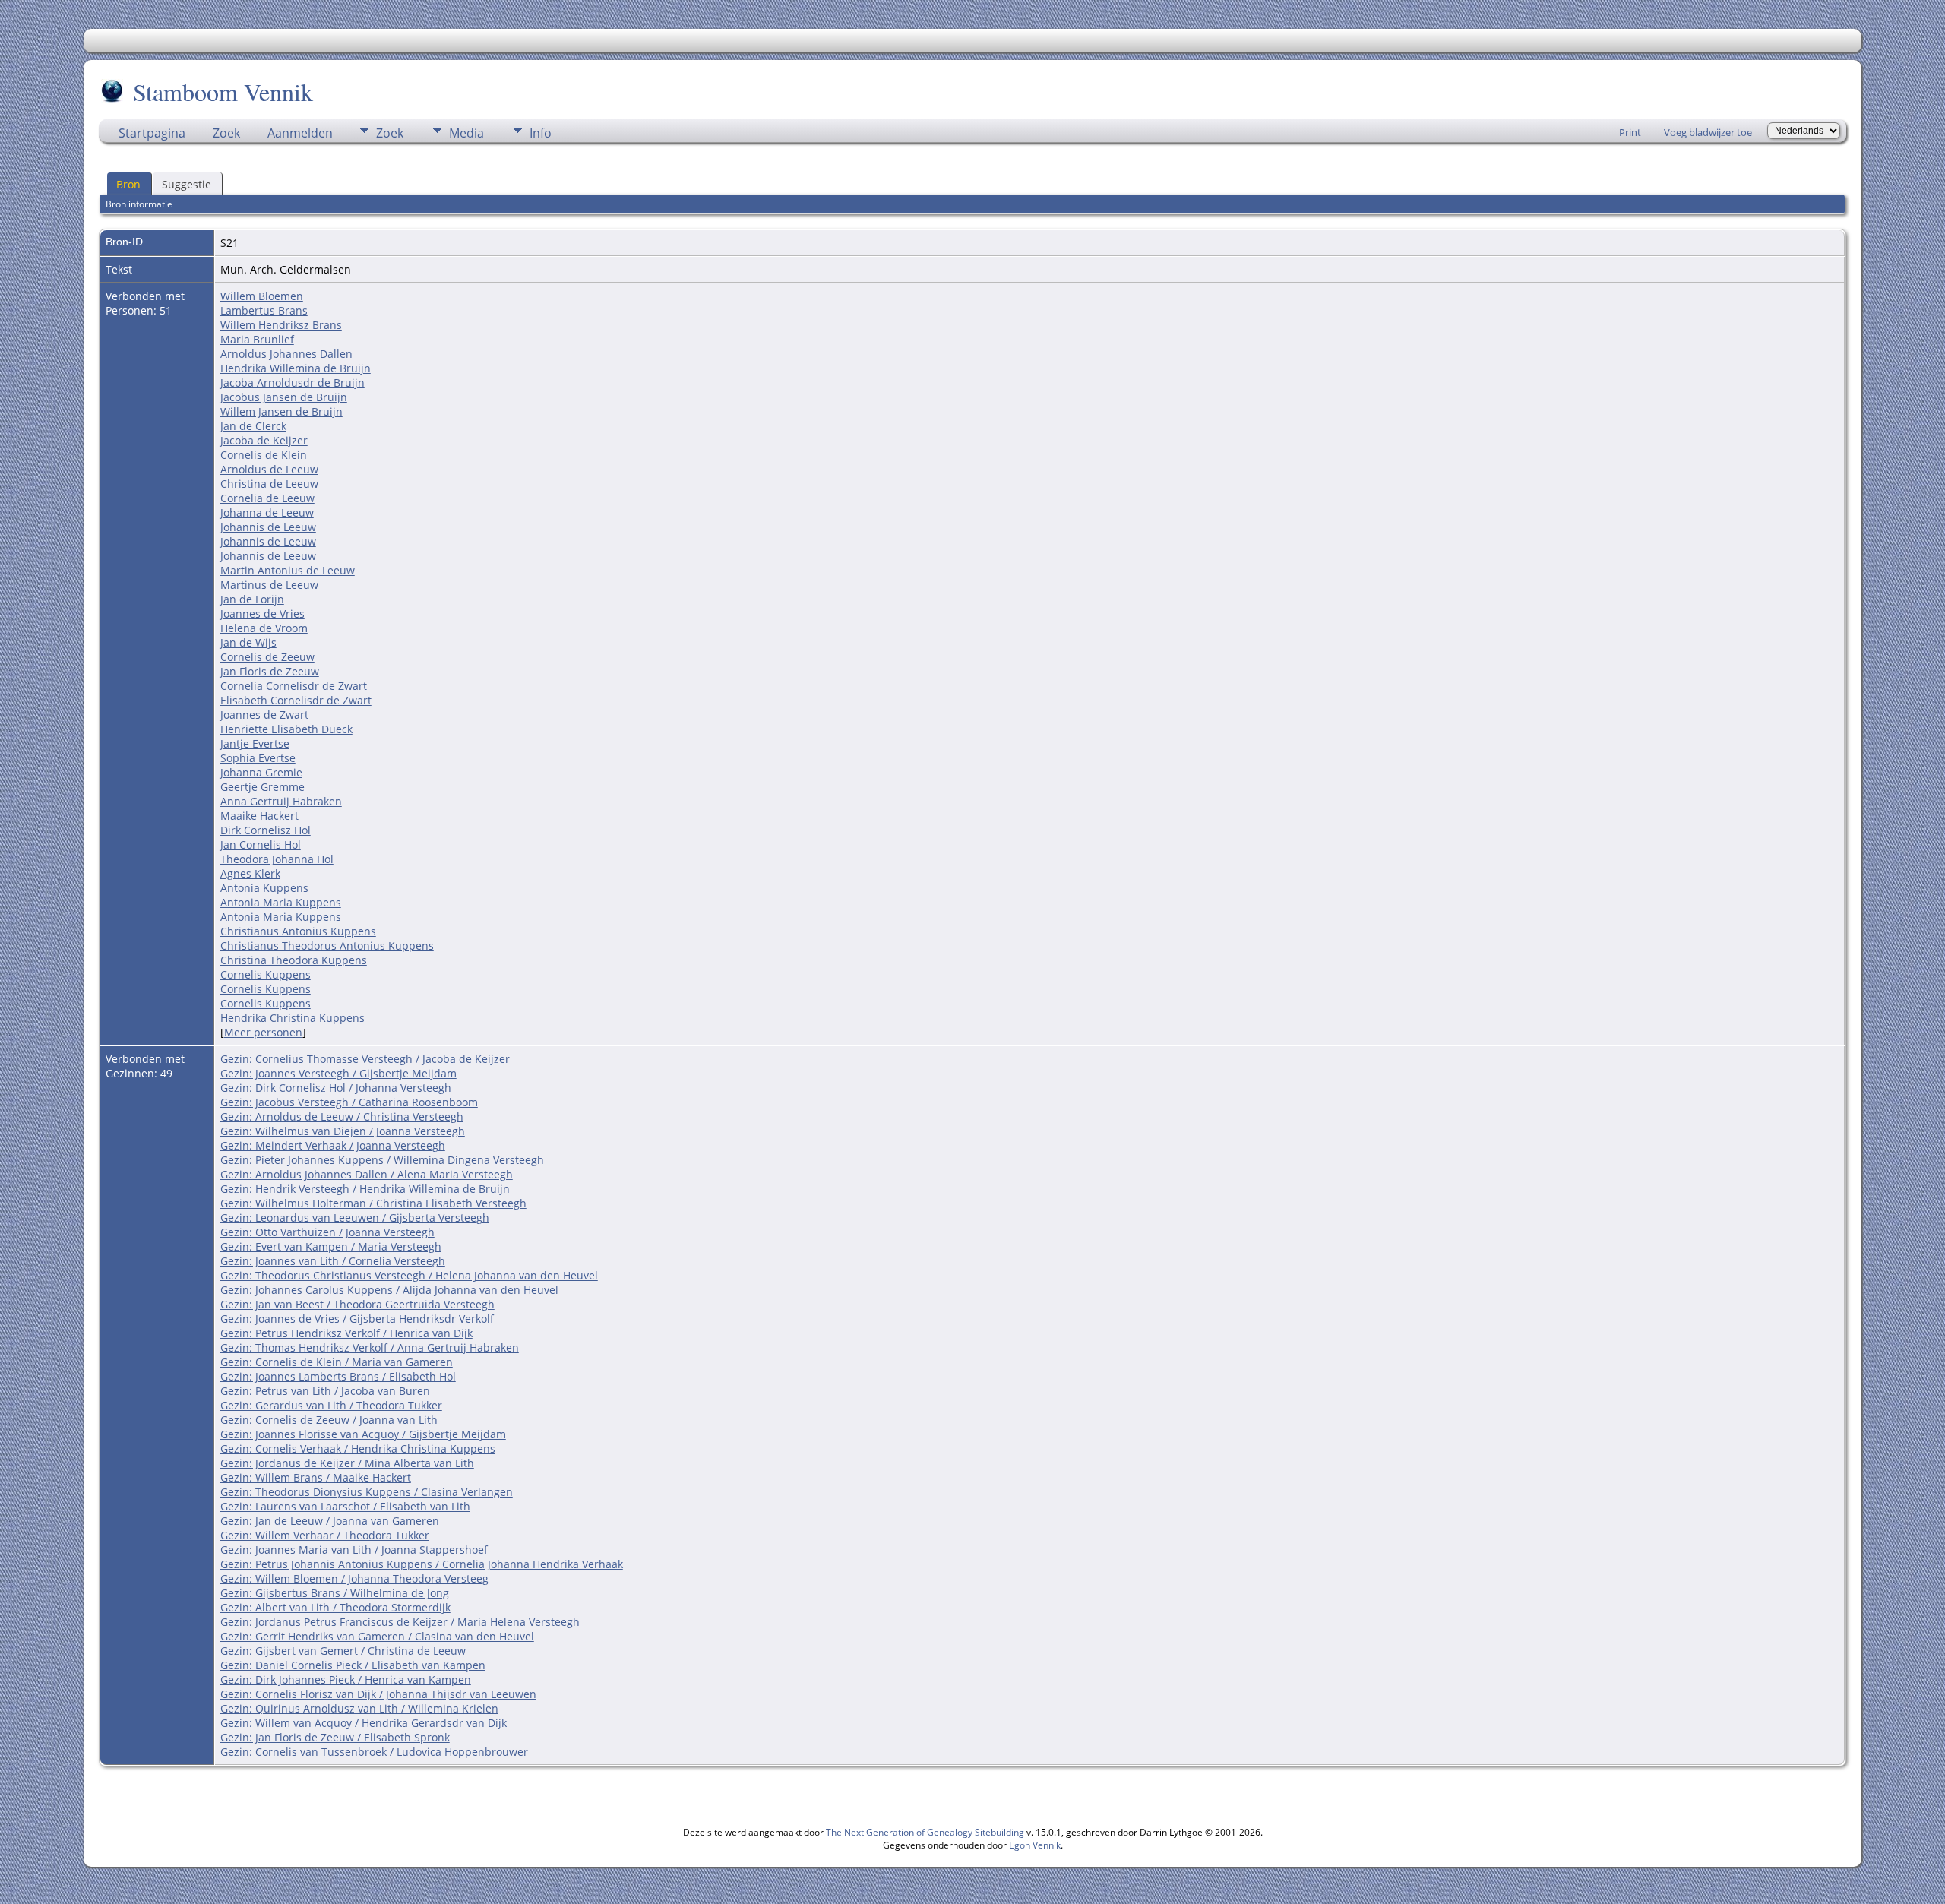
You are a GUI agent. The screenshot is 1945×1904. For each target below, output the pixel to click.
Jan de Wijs (248, 642)
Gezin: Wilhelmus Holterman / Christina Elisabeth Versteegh (373, 1203)
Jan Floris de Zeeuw (270, 671)
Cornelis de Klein (264, 455)
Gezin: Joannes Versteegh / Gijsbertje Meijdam (338, 1073)
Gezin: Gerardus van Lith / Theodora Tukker (331, 1405)
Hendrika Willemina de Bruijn (296, 368)
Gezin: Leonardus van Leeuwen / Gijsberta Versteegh (355, 1218)
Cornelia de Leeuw (267, 498)
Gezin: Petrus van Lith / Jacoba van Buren (325, 1391)
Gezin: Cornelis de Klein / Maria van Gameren (337, 1362)
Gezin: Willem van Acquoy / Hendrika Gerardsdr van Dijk (364, 1723)
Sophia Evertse (258, 758)
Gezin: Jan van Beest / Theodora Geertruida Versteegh (357, 1304)
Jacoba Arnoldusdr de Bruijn (293, 383)
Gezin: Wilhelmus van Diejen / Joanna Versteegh (343, 1131)
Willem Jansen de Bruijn (281, 411)
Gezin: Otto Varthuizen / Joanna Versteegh (327, 1232)
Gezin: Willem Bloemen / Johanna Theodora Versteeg (354, 1578)
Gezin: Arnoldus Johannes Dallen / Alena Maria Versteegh (367, 1174)
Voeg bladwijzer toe (1708, 132)
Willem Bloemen (262, 296)
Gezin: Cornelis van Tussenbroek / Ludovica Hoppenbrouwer (374, 1752)
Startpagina (152, 133)
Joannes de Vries (262, 614)
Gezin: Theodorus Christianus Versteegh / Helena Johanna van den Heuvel (409, 1275)
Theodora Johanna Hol (277, 859)
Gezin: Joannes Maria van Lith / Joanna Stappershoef (354, 1550)
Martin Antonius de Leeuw (288, 570)
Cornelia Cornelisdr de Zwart (294, 686)
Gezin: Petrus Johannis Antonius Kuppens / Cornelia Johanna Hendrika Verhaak (422, 1564)
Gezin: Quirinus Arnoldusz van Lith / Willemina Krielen (359, 1708)
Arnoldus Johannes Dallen (286, 354)
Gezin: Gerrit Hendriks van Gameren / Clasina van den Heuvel (377, 1636)
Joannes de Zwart (264, 715)
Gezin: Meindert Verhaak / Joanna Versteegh (333, 1145)
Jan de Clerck (253, 426)
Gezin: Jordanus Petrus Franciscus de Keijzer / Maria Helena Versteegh (400, 1622)
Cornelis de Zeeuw (267, 657)
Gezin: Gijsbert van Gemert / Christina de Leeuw (343, 1651)
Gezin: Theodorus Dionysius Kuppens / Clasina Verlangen (367, 1492)
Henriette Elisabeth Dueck (286, 729)
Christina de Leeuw (269, 484)
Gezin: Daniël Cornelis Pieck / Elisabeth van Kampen (353, 1665)
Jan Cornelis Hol (261, 844)
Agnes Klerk (250, 873)
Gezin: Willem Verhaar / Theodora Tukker (325, 1535)
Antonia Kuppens (264, 888)
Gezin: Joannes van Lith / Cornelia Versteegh (333, 1261)
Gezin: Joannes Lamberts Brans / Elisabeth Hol (338, 1376)
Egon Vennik (1035, 1845)
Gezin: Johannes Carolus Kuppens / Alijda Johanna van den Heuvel (389, 1290)
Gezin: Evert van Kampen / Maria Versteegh (331, 1246)
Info (541, 133)
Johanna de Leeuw (267, 512)
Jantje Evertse (255, 743)
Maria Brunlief (257, 339)
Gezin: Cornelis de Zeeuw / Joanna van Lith (329, 1420)
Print (1630, 132)
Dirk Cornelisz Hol (266, 830)
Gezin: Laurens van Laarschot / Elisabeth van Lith (345, 1506)
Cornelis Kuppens (266, 974)
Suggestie (187, 184)
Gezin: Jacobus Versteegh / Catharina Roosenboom (349, 1102)
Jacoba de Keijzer (264, 440)
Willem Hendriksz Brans (281, 325)
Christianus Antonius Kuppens (298, 931)
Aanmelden (300, 133)
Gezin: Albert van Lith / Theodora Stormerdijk (335, 1607)
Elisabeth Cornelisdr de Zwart (296, 700)
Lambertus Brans (264, 310)
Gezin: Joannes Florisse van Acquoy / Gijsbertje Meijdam (363, 1434)
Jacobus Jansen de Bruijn (284, 397)
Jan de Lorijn (252, 599)
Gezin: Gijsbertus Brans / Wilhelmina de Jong (335, 1593)
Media (466, 133)
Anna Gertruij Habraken (281, 801)
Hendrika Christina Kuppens (293, 1018)
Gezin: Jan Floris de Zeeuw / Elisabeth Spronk (335, 1737)
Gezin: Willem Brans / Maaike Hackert (316, 1477)
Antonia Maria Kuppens (281, 902)
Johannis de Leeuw (268, 527)
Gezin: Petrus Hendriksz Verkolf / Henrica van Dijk (346, 1333)
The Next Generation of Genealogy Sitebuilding (925, 1832)
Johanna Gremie (261, 772)
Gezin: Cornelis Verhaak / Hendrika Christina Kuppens (358, 1449)
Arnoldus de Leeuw (269, 469)
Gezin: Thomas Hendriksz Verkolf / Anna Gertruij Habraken (370, 1347)
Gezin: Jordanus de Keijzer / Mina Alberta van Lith (347, 1463)
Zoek (226, 133)
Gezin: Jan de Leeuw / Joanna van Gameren (330, 1521)
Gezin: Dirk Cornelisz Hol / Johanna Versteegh (336, 1088)
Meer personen (263, 1032)
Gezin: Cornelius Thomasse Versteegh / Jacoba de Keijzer (365, 1059)
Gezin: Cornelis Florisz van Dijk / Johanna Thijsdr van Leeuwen (378, 1694)
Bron (128, 184)
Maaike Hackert (259, 816)
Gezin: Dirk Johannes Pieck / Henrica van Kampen (346, 1679)
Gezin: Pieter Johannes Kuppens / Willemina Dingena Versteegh (382, 1160)
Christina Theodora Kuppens (294, 960)
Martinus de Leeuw (269, 585)
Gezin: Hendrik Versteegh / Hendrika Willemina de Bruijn (365, 1189)
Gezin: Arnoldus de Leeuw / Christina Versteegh (342, 1116)
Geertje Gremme (262, 787)
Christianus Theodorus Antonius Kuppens (327, 946)
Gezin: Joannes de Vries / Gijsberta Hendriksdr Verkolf (357, 1319)
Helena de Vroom (264, 628)
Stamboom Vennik (223, 92)
